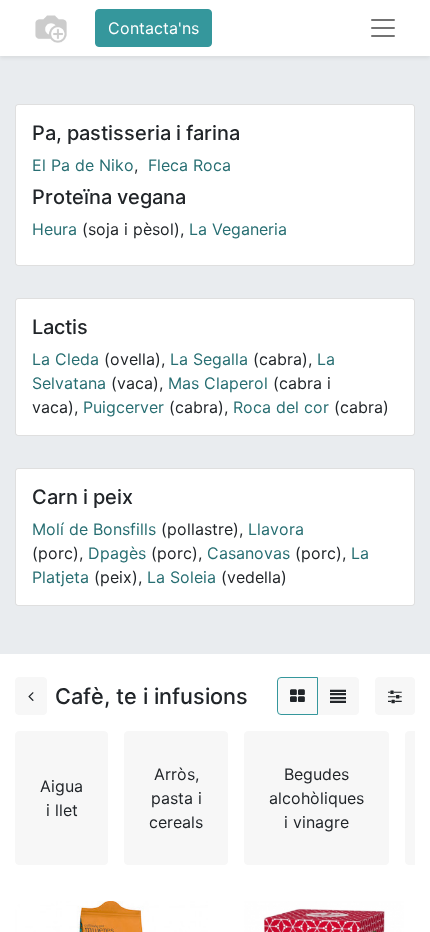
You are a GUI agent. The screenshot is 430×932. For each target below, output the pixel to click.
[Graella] (297, 696)
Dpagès (117, 553)
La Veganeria (238, 229)
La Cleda (65, 359)
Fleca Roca (189, 165)
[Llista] (338, 696)
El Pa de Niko (83, 165)
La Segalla (209, 359)
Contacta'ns (153, 28)
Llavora (276, 529)
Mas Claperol (218, 383)
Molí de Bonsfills (94, 529)
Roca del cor (281, 407)
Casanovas (248, 553)
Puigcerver (123, 407)
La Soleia (181, 577)
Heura (54, 229)
